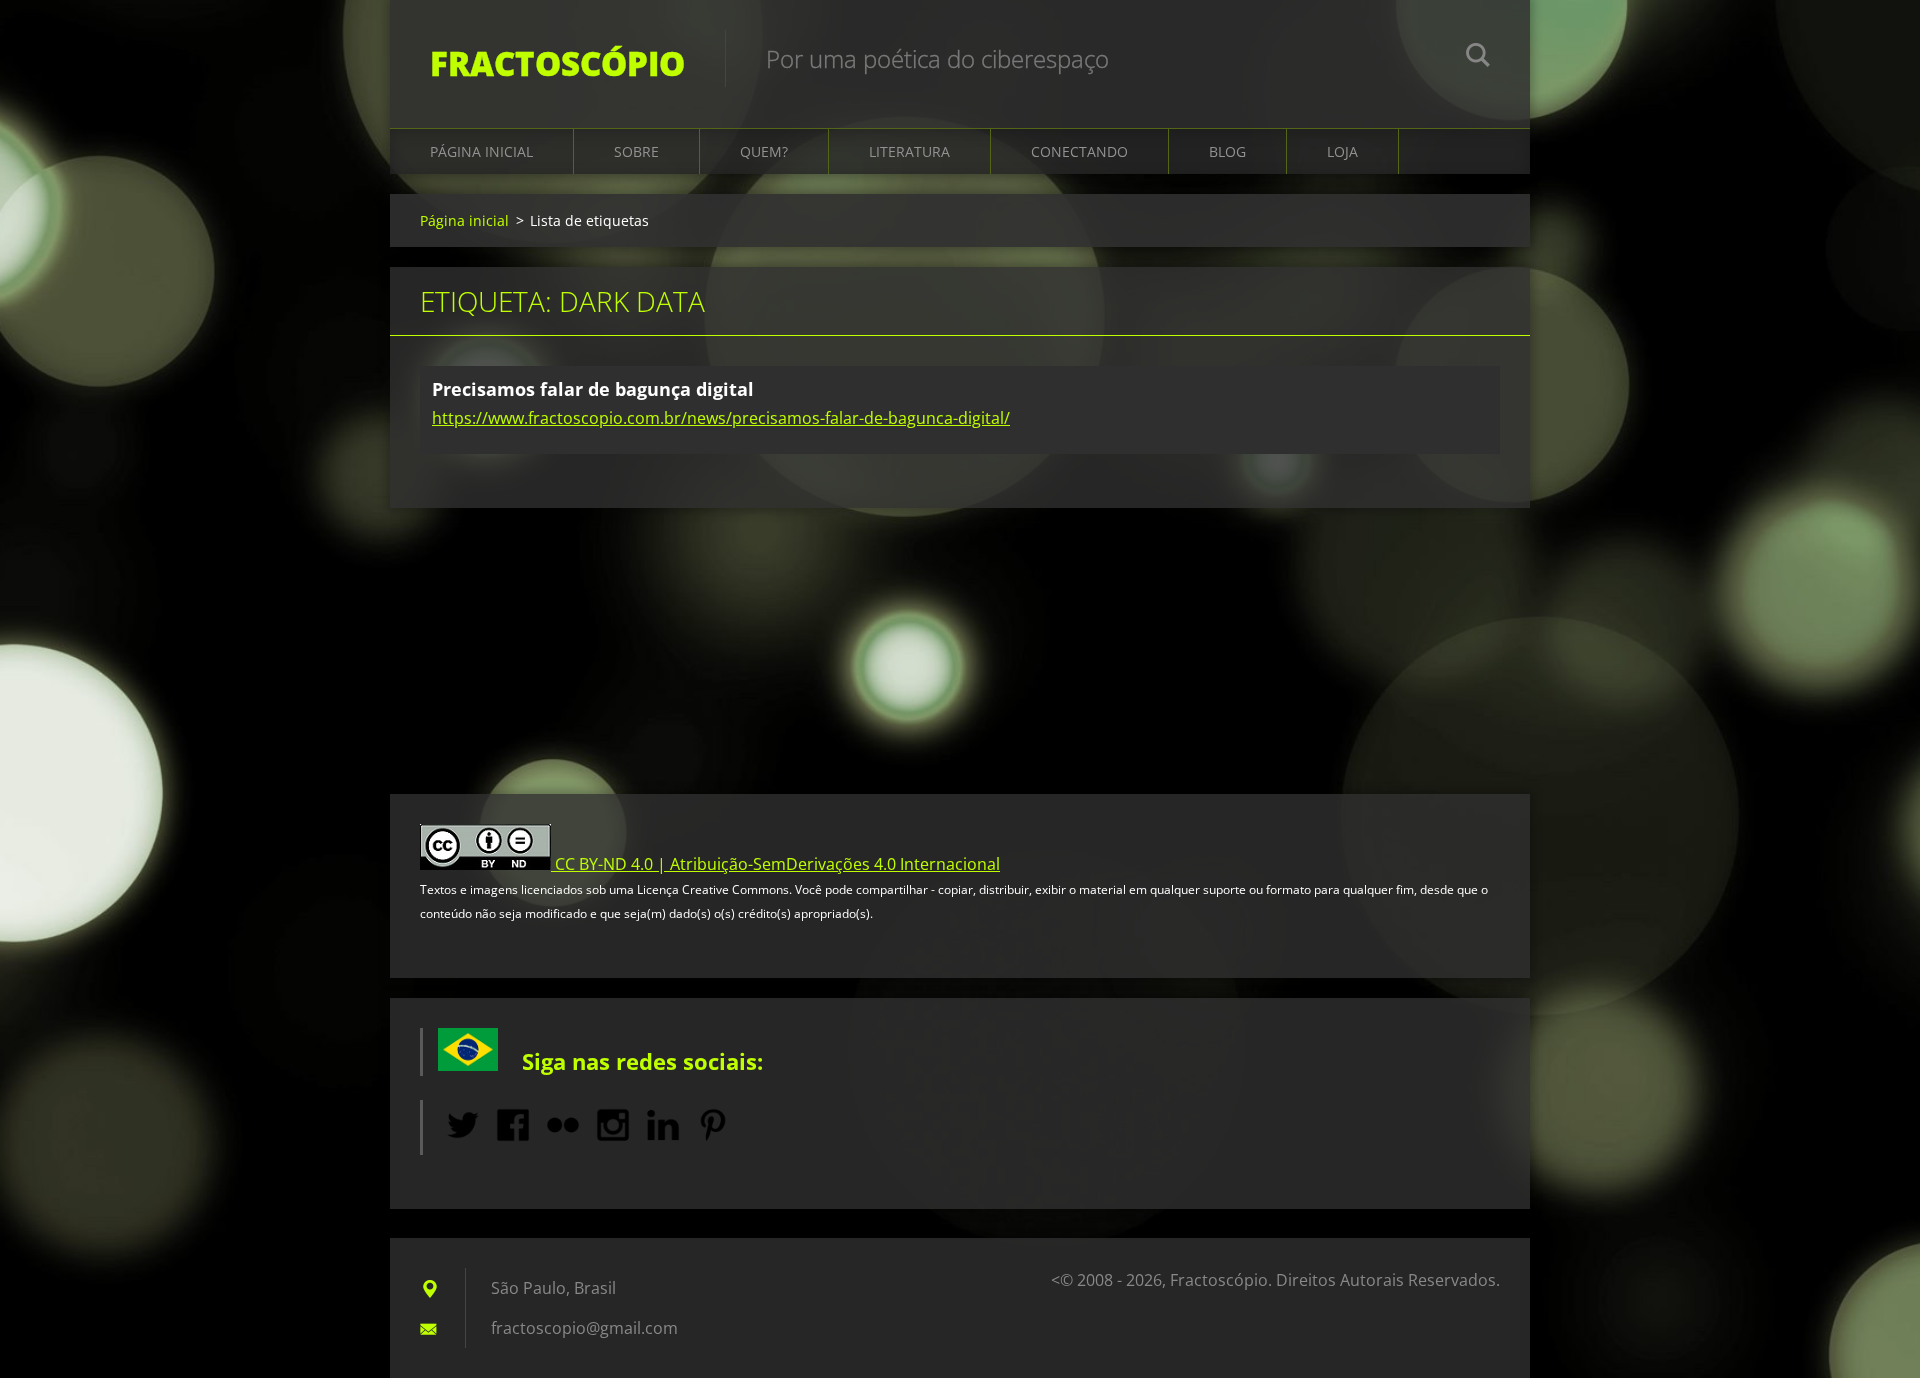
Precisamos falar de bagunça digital (593, 389)
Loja (1342, 151)
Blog (1227, 151)
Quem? (764, 151)
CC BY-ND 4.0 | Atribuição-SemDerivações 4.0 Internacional (777, 864)
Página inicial (481, 151)
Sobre (636, 151)
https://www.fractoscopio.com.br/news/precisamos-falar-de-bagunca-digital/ (721, 418)
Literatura (909, 151)
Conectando (1079, 151)
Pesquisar (1478, 58)
